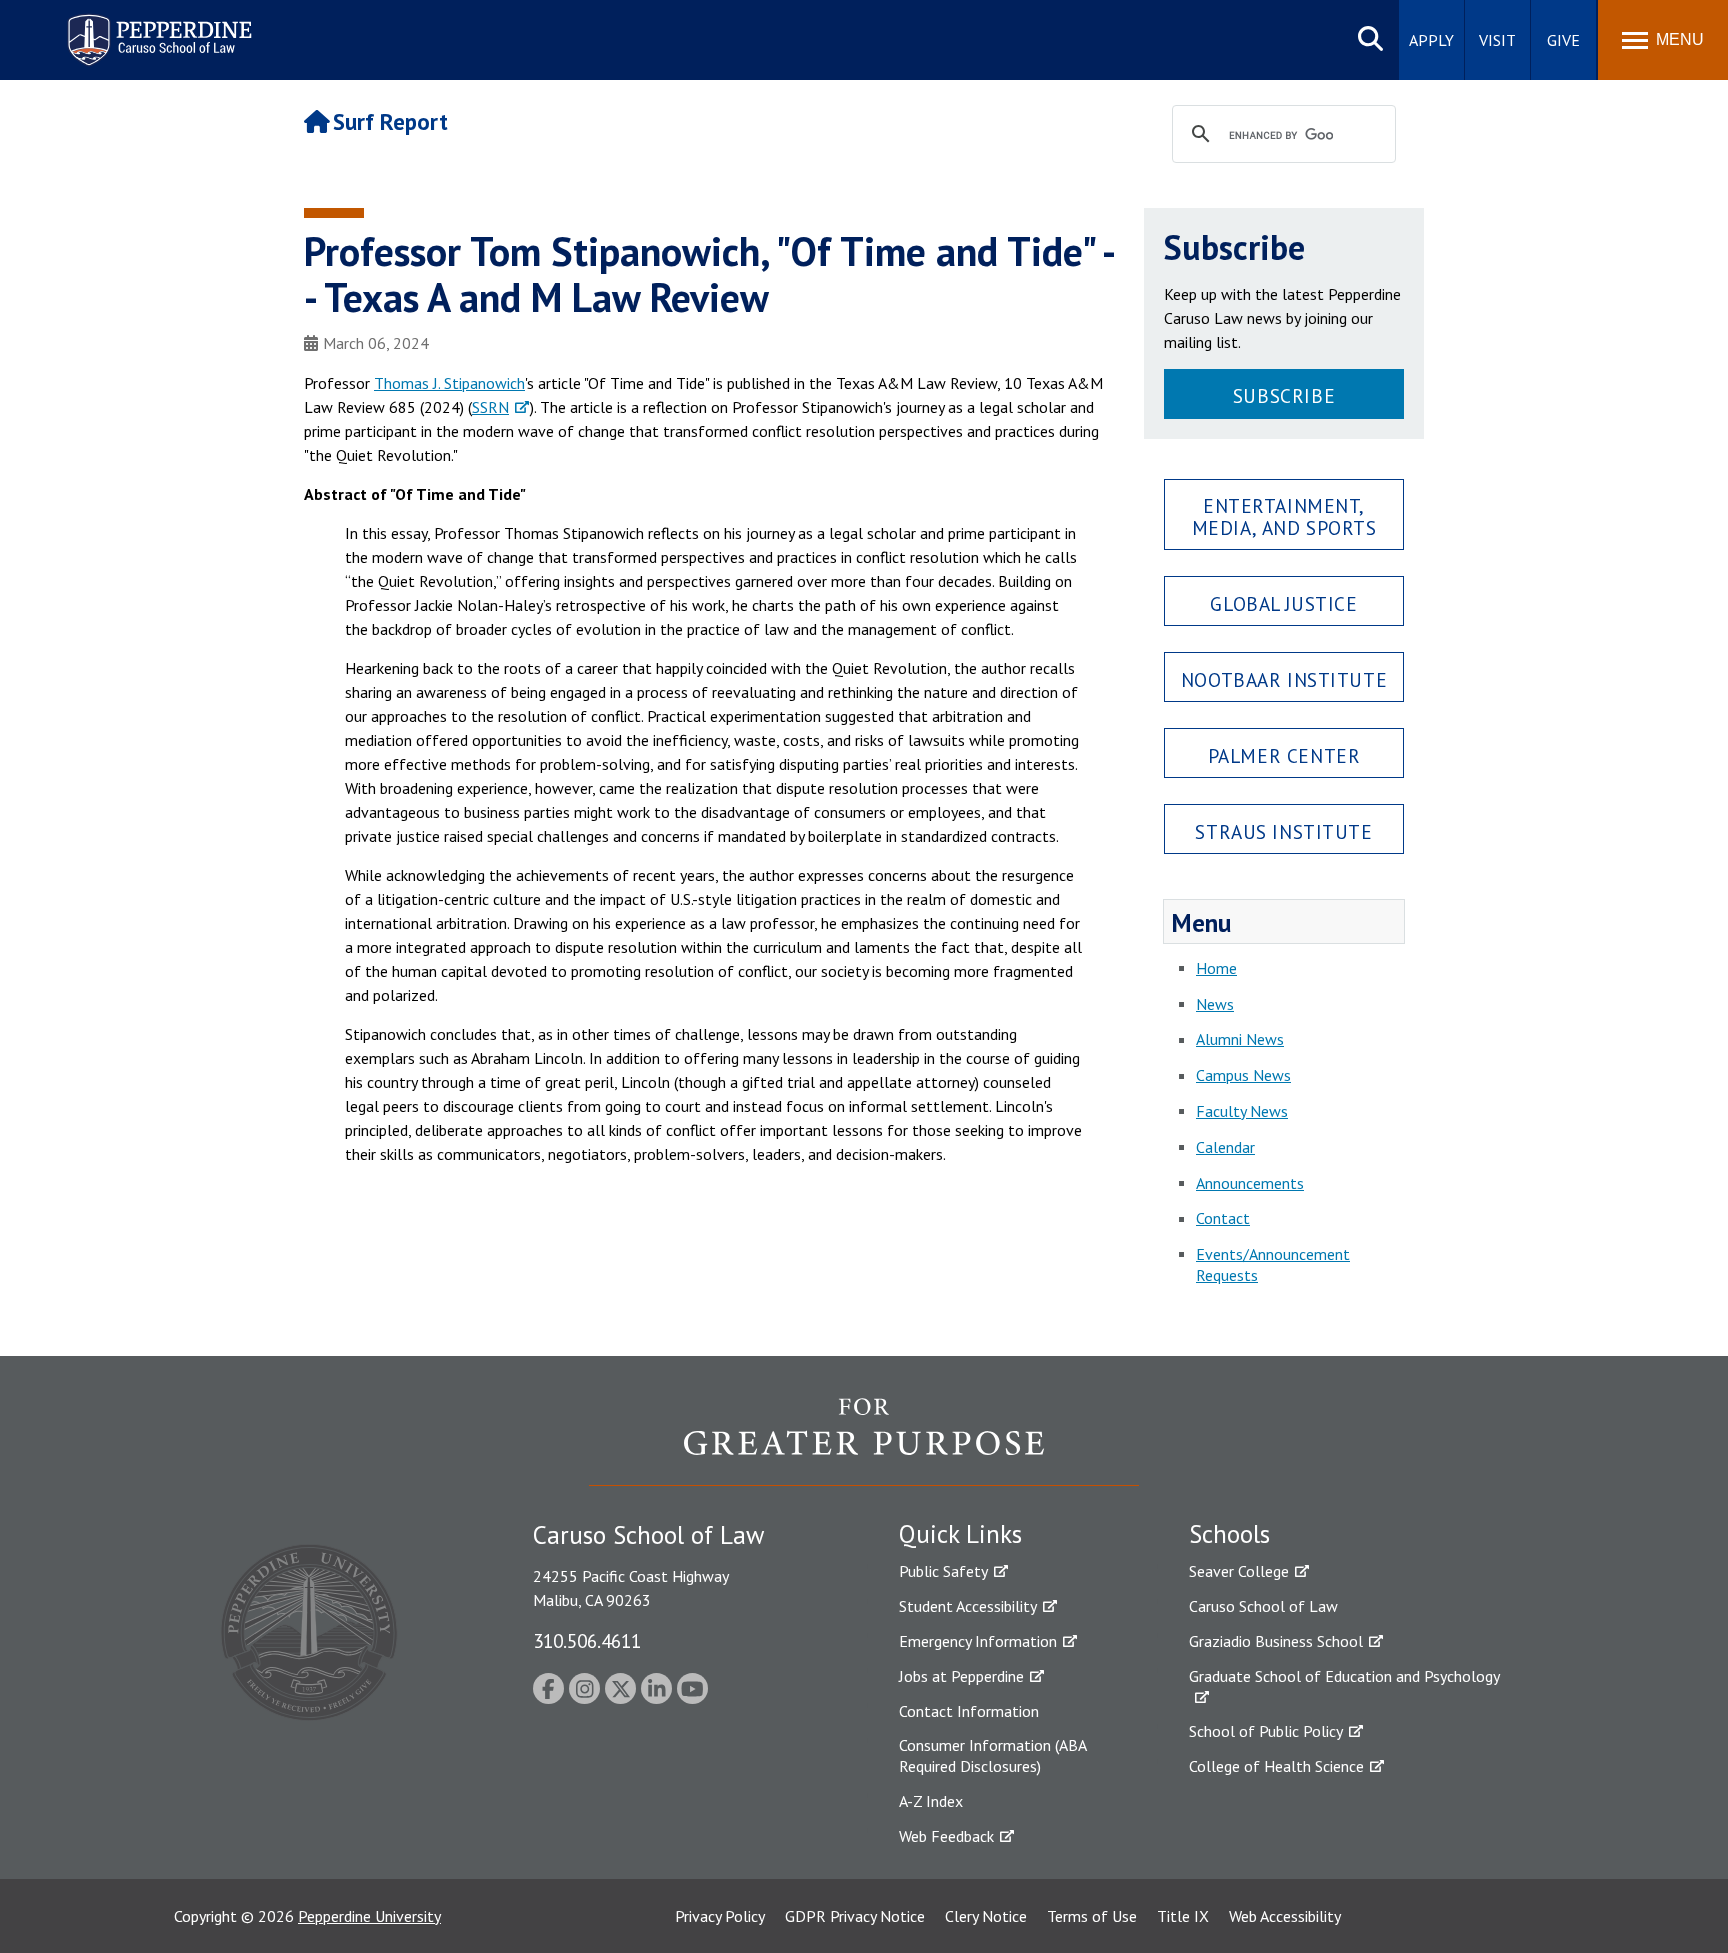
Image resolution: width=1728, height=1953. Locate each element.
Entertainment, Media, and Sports (1284, 516)
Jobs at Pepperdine (961, 1676)
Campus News (1243, 1075)
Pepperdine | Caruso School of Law (156, 27)
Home (1216, 968)
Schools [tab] (1229, 1534)
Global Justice (1283, 603)
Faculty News (1242, 1111)
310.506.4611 (587, 1640)
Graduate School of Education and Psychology (1344, 1676)
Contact (1223, 1218)
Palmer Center (1284, 755)
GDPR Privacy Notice (855, 1916)
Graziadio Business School (1276, 1641)
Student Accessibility (968, 1606)
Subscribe (1284, 395)
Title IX (1183, 1916)
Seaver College (1239, 1571)
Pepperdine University (369, 1916)
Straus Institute (1283, 831)
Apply (1431, 40)
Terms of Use (1092, 1916)
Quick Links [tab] (960, 1534)
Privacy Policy (720, 1916)
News (1215, 1004)
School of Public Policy (1266, 1731)
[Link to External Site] (864, 1441)
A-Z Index (931, 1801)
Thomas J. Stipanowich (449, 383)
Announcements (1250, 1183)
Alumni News (1240, 1039)
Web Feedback (946, 1836)
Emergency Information (978, 1641)
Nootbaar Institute (1284, 679)
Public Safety (943, 1571)
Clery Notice (986, 1916)
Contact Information (969, 1711)
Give (1563, 40)
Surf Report (390, 121)
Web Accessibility (1285, 1916)
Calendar (1225, 1147)
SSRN (490, 407)
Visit (1497, 40)
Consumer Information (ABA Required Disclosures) (992, 1755)
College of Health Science (1276, 1766)
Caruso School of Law (1263, 1606)
